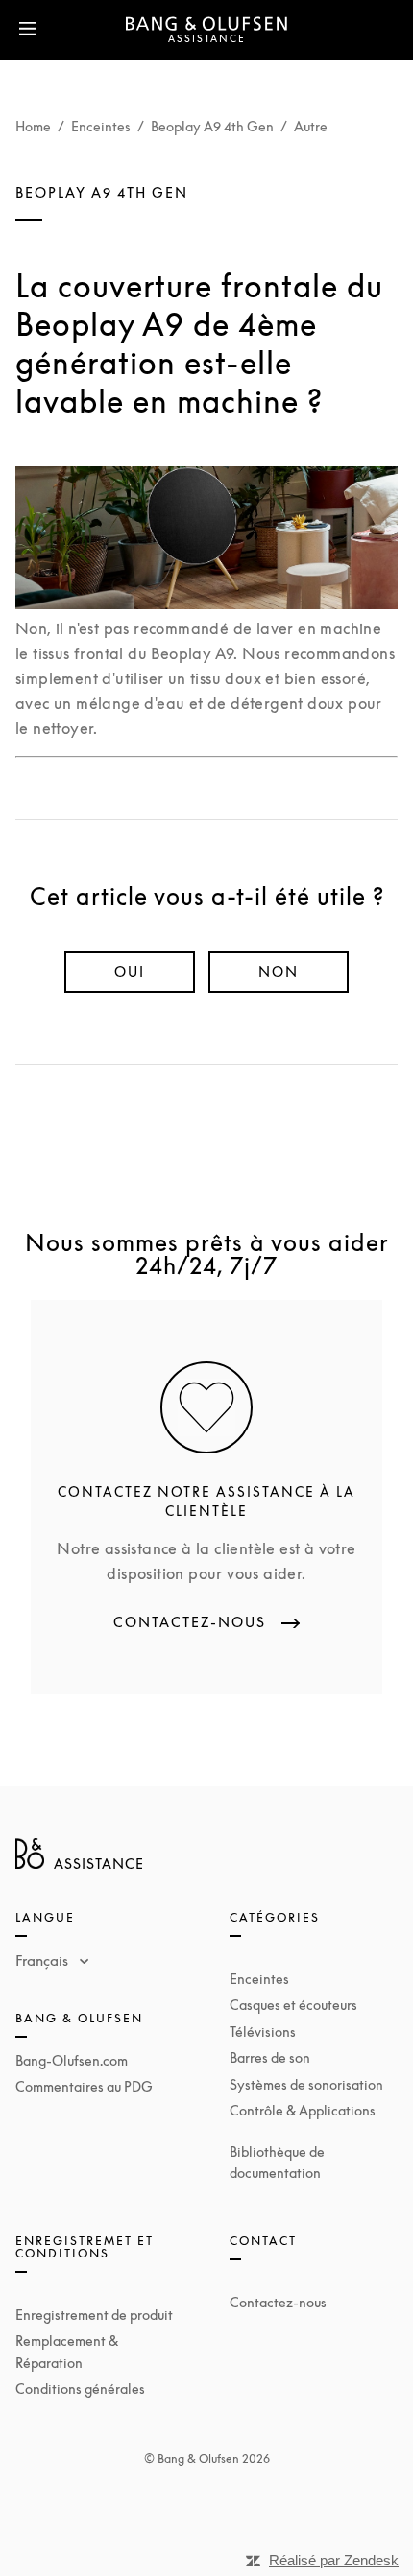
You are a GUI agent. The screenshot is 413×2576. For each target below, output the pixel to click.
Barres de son (270, 2057)
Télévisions (263, 2032)
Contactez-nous (278, 2302)
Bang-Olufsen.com (72, 2060)
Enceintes (101, 126)
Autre (311, 126)
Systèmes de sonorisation (306, 2084)
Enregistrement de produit (94, 2315)
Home (33, 126)
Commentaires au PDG (84, 2086)
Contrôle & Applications (303, 2110)
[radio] (130, 972)
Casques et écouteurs (293, 2005)
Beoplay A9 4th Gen (212, 126)
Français (44, 1960)
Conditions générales (80, 2388)
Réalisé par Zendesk (334, 2560)
